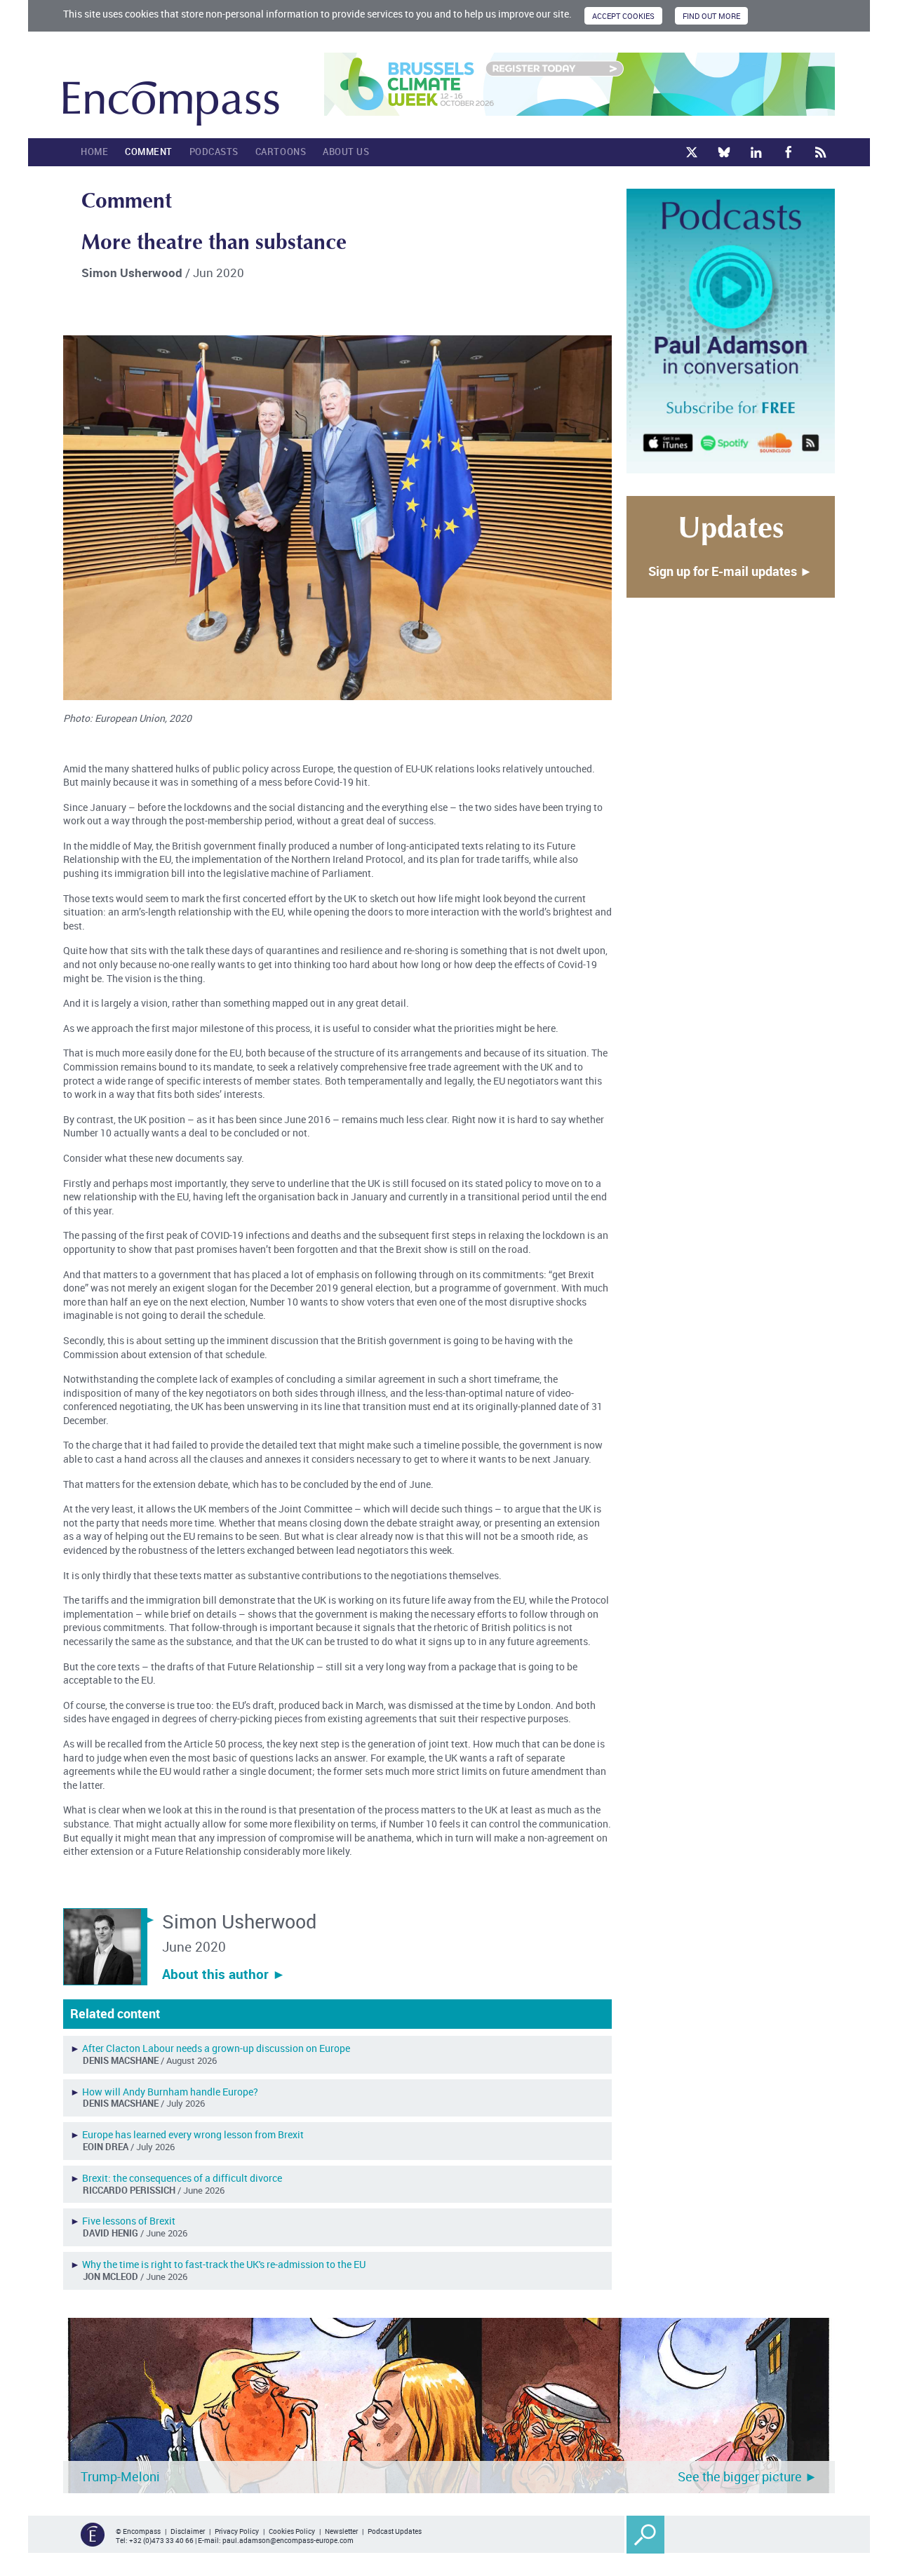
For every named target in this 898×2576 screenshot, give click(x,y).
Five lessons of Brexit (129, 2221)
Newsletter (341, 2531)
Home (94, 152)
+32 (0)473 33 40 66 (161, 2540)
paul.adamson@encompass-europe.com (288, 2540)
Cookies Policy (292, 2531)
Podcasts (214, 152)
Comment (149, 152)
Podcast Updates (395, 2531)
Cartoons (281, 152)
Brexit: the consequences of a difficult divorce (182, 2178)
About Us (346, 152)
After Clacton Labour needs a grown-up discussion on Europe (216, 2048)
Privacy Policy (237, 2531)
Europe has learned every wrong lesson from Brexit (193, 2134)
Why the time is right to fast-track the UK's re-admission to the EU (224, 2264)
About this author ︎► (224, 1974)
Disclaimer (188, 2531)
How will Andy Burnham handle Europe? (170, 2092)
